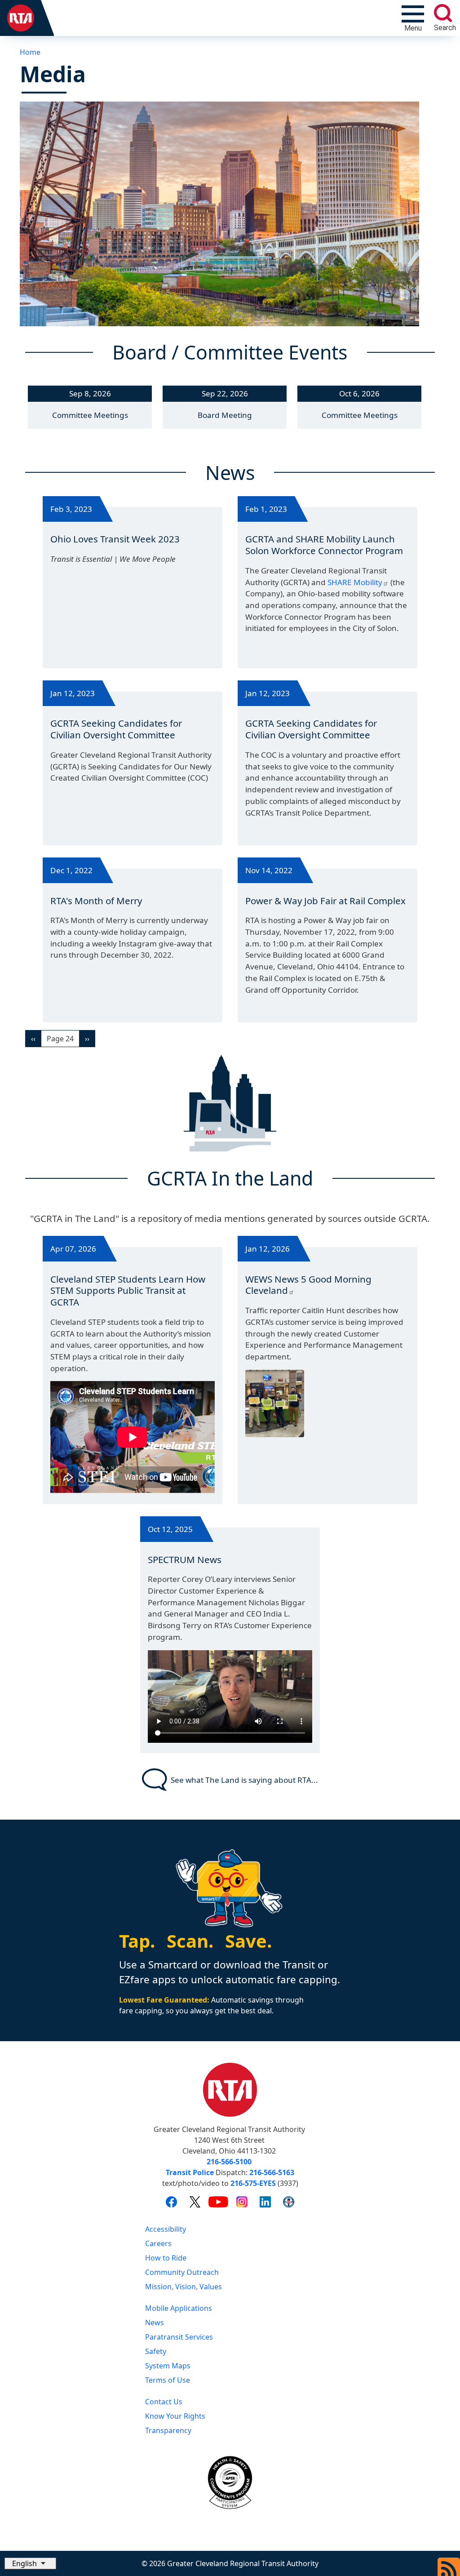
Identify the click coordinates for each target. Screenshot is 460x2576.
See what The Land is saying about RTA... (244, 1780)
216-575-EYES (253, 2183)
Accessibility (166, 2229)
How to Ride (166, 2258)
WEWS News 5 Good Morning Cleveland (308, 1285)
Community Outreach (182, 2272)
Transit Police (190, 2172)
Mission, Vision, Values (184, 2287)
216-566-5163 (272, 2172)
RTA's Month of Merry (96, 901)
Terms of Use (168, 2380)
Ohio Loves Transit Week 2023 (115, 539)
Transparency (168, 2430)
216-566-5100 (229, 2162)
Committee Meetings (90, 415)
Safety (156, 2351)
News (155, 2323)
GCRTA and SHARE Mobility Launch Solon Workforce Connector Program (324, 545)
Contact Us (164, 2402)
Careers (158, 2243)
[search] (443, 13)
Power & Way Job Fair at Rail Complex (325, 901)
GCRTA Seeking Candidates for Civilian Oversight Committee (116, 729)
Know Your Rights (175, 2416)
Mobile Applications (179, 2308)
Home (30, 52)
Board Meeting (225, 415)
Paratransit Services (179, 2337)
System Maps (168, 2366)
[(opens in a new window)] (171, 2202)
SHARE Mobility (355, 582)
